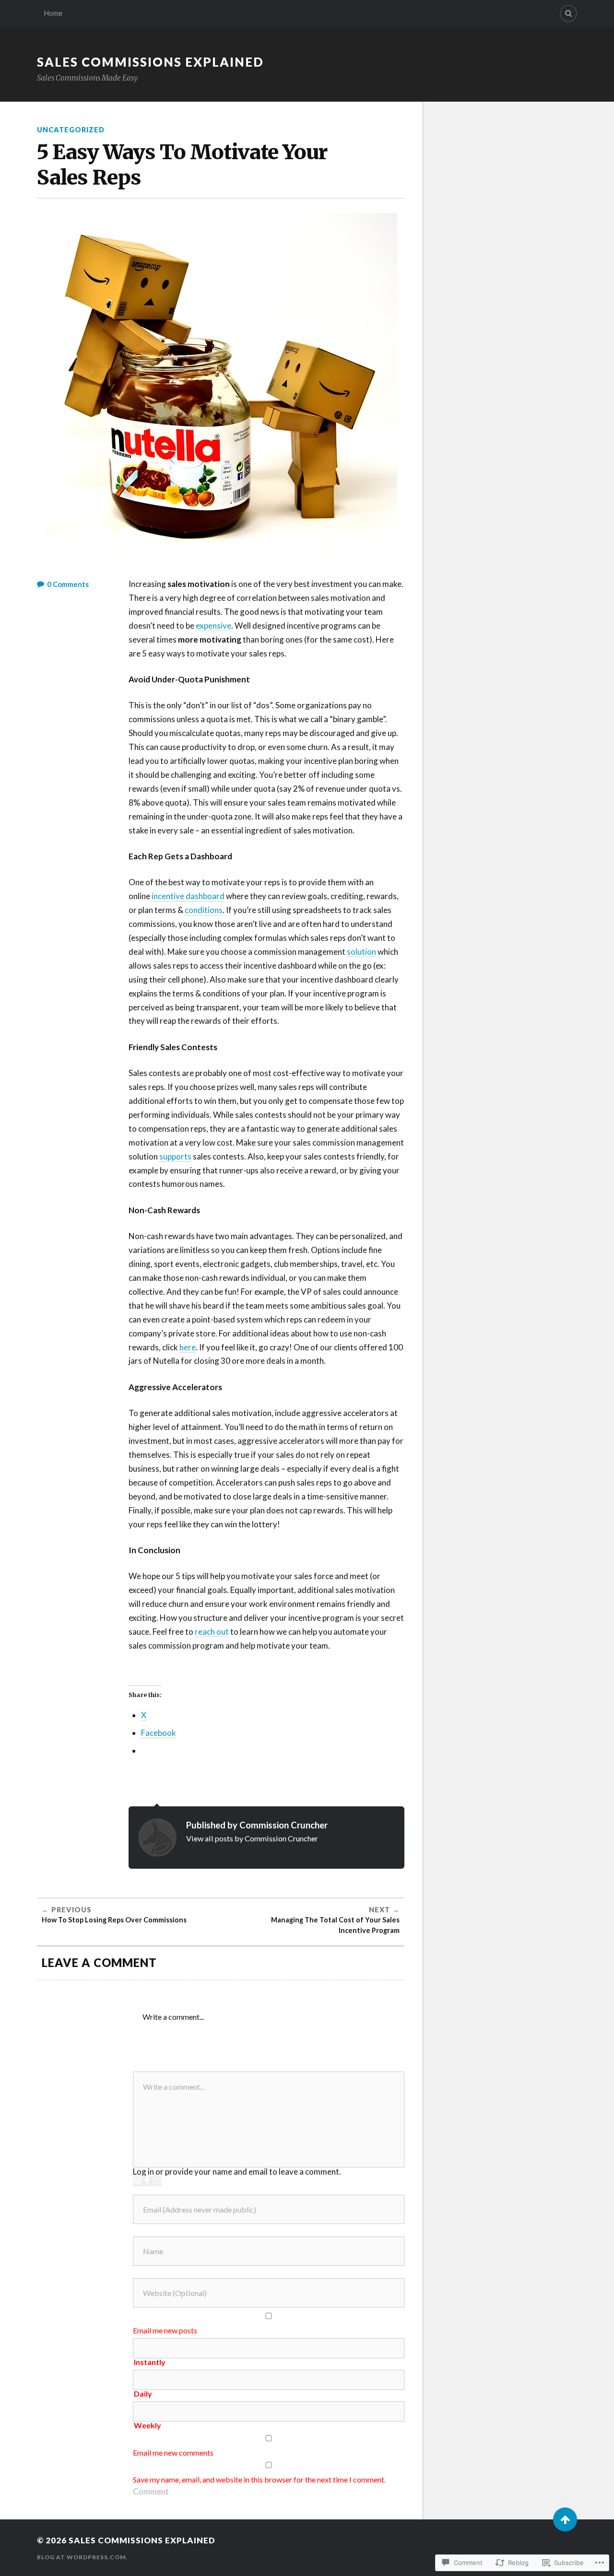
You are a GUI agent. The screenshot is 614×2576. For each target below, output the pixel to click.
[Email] (157, 2181)
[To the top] (565, 2519)
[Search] (568, 13)
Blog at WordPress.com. (82, 2557)
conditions (204, 910)
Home (53, 13)
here (188, 1347)
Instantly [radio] (150, 2362)
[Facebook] (147, 2181)
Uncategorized (71, 130)
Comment (151, 2491)
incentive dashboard (188, 896)
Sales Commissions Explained (150, 62)
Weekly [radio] (148, 2425)
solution (361, 952)
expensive (213, 626)
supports (175, 1156)
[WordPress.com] (138, 2181)
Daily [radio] (143, 2394)
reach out (212, 1632)
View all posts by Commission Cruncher (252, 1838)
